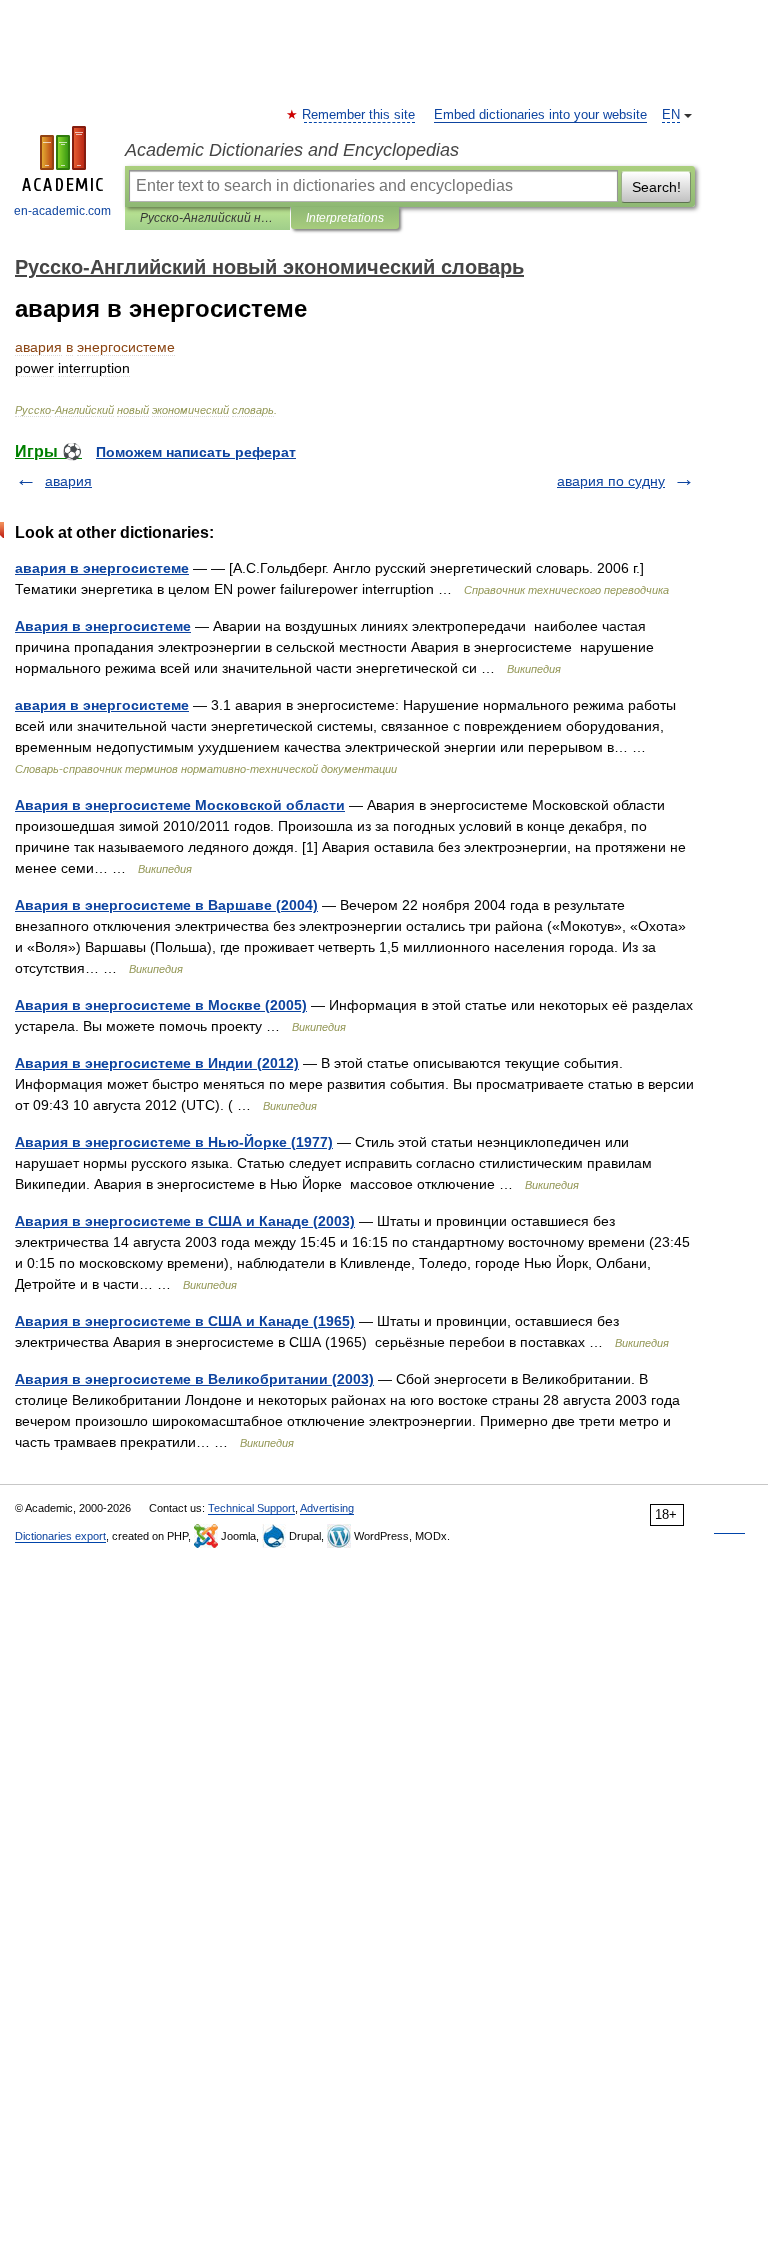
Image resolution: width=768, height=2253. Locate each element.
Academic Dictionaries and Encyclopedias (292, 150)
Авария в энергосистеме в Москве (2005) (161, 1005)
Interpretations (345, 218)
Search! (656, 187)
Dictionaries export (60, 1536)
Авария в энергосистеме (103, 626)
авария (68, 481)
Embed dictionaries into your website (540, 115)
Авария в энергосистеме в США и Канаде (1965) (185, 1321)
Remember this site (359, 115)
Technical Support (251, 1508)
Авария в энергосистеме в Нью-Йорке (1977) (174, 1142)
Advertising (327, 1508)
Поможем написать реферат (196, 452)
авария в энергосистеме (102, 568)
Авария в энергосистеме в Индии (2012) (157, 1063)
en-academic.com (62, 211)
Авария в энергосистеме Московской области (180, 805)
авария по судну (611, 481)
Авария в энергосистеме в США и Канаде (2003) (185, 1221)
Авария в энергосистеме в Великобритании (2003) (194, 1379)
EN (671, 115)
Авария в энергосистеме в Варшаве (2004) (166, 905)
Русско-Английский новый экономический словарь (207, 218)
